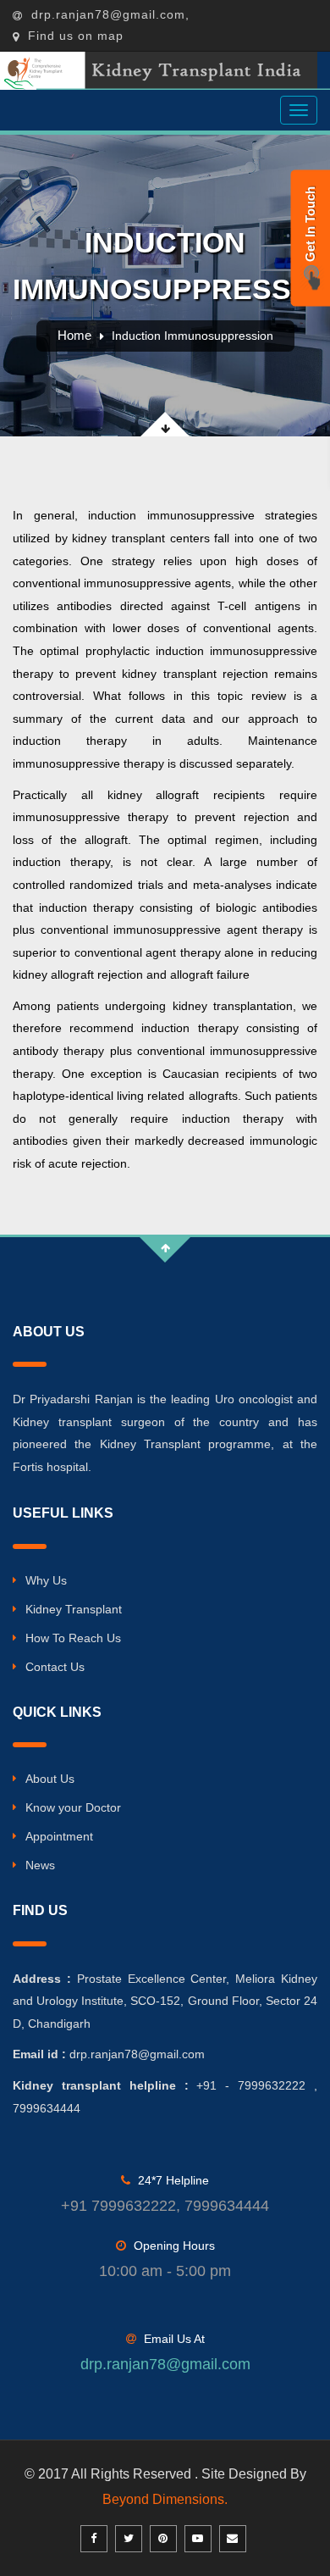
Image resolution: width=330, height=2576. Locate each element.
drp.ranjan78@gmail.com (165, 2364)
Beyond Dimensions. (165, 2499)
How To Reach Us (73, 1638)
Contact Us (55, 1667)
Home (74, 335)
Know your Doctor (73, 1807)
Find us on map (74, 36)
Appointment (59, 1836)
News (40, 1865)
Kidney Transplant (74, 1609)
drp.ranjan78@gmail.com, (108, 14)
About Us (50, 1779)
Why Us (46, 1580)
